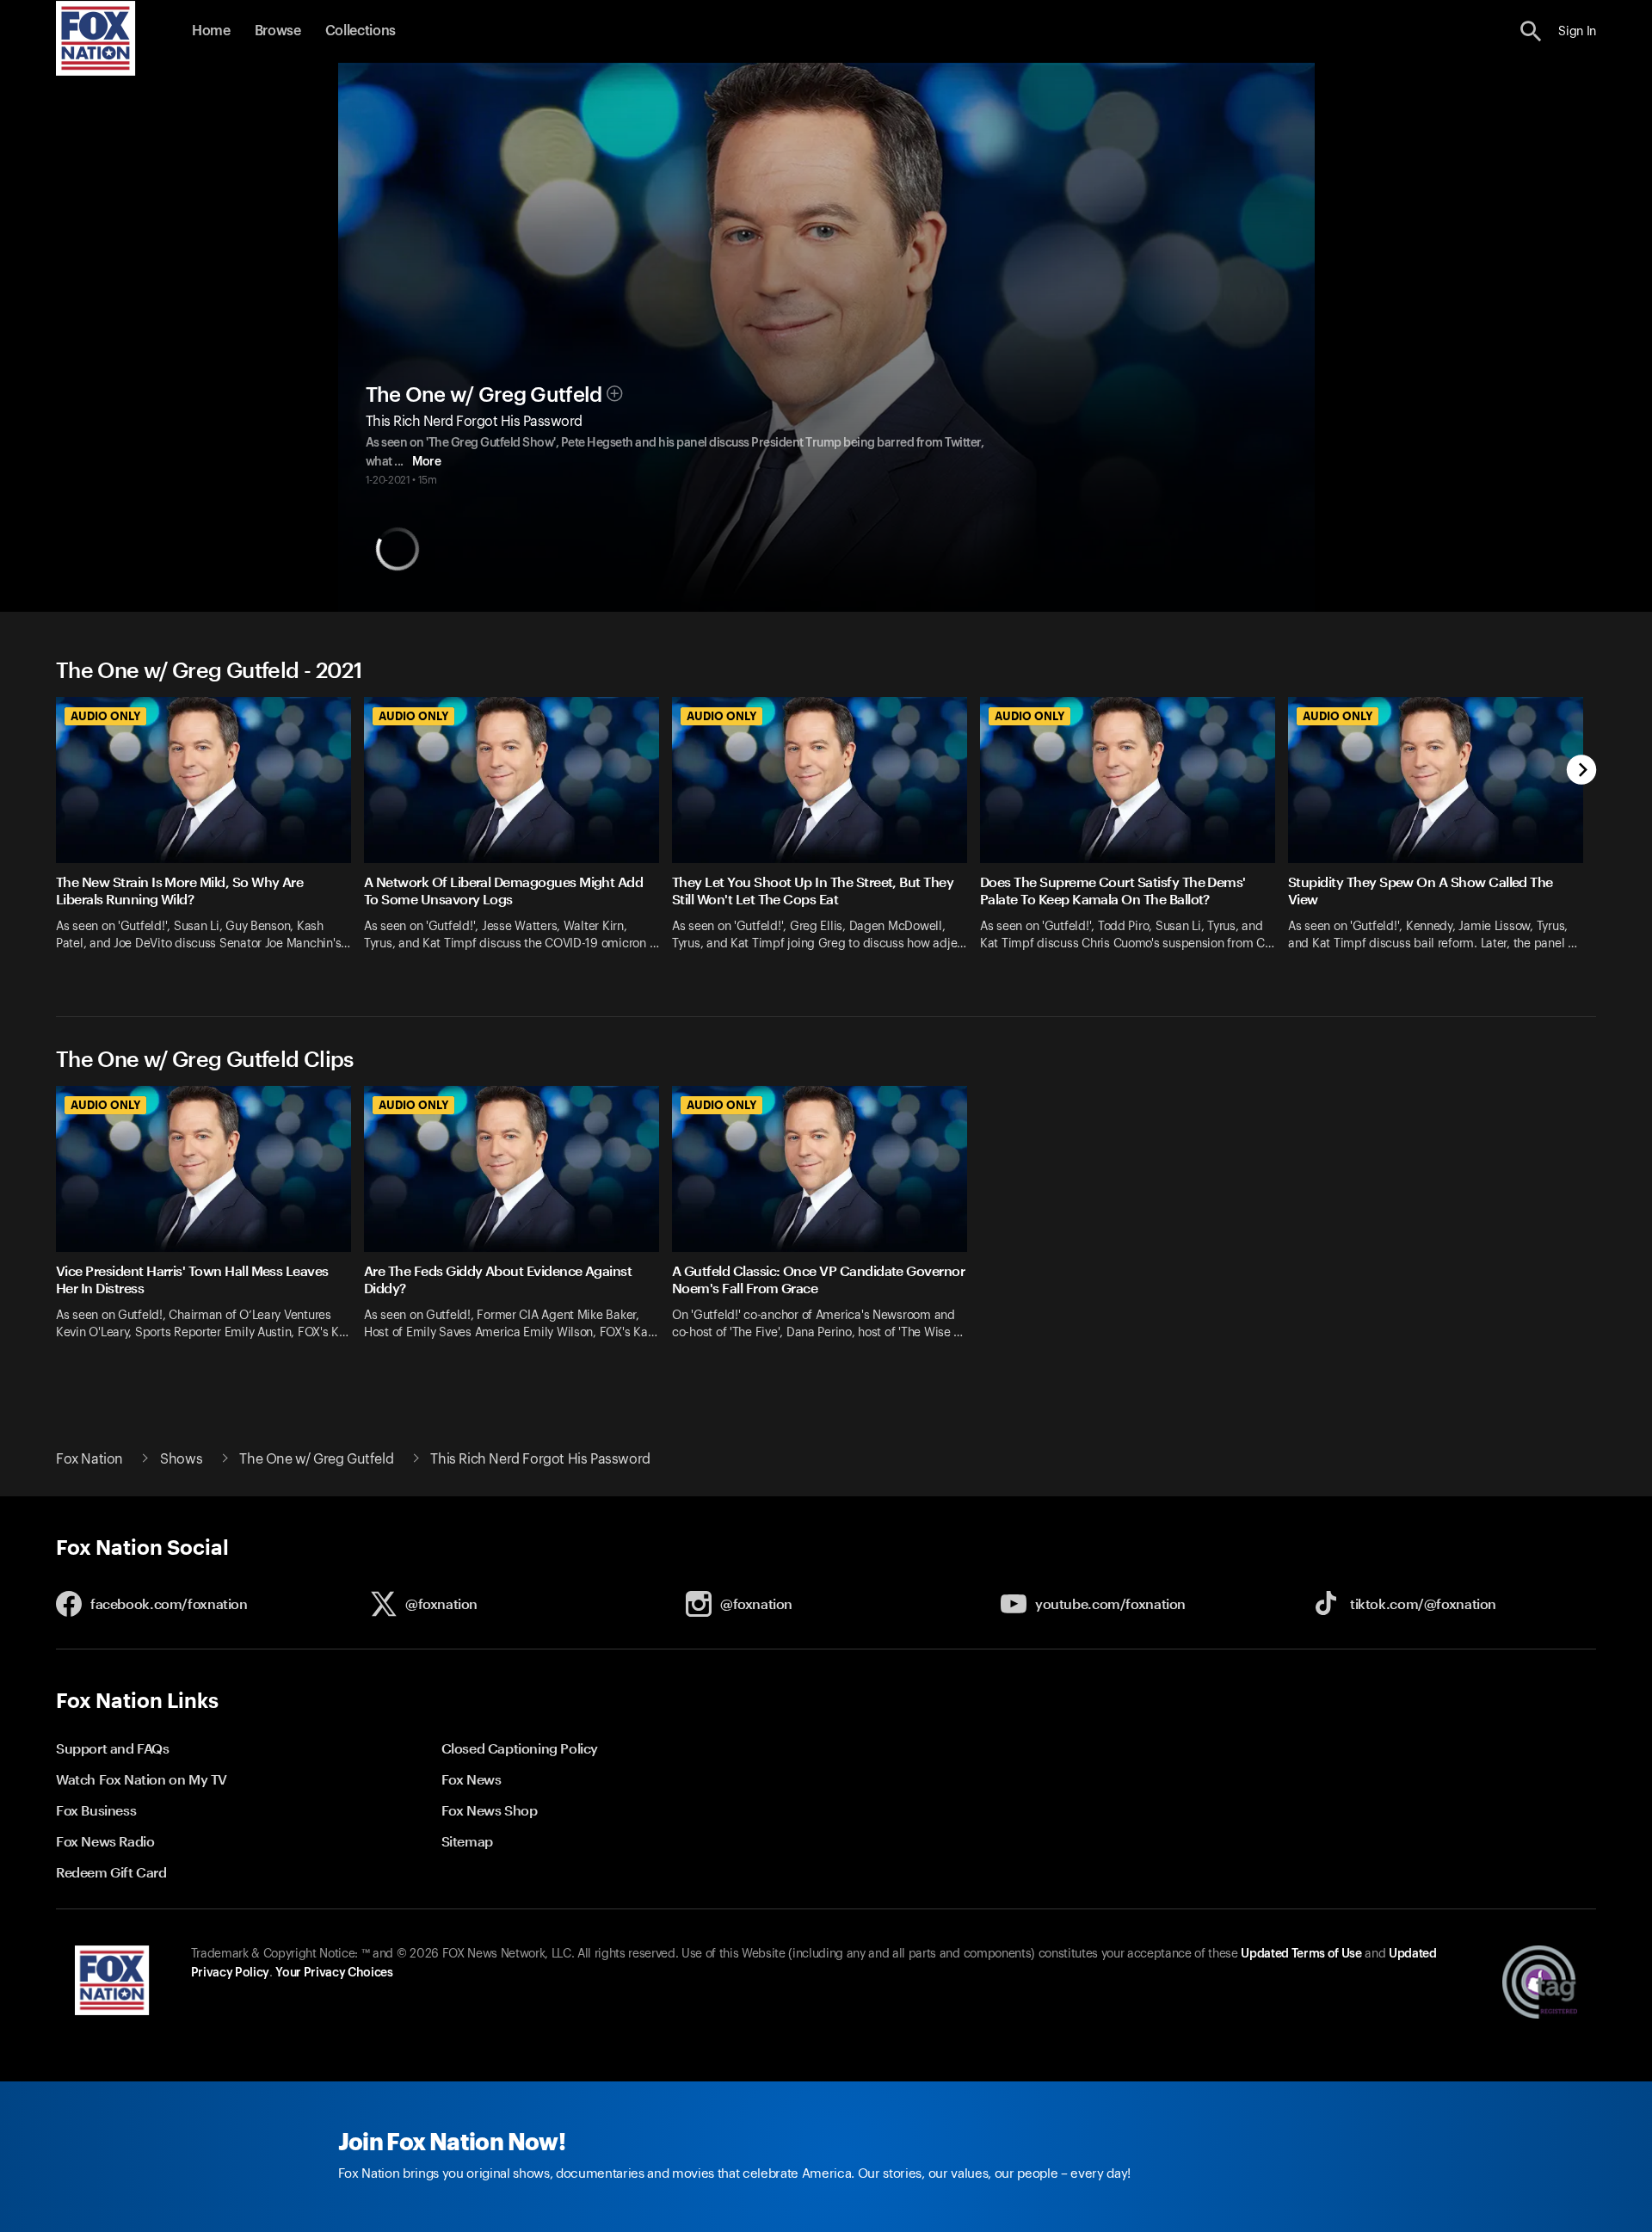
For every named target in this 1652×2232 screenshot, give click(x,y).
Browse (278, 31)
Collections (361, 31)
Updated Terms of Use (1301, 1954)
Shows (181, 1459)
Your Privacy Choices (334, 1973)
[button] (1531, 31)
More (426, 462)
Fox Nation (89, 1459)
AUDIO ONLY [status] (105, 716)
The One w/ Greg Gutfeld (484, 395)
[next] (1582, 771)
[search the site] (1531, 31)
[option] (210, 835)
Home (211, 31)
